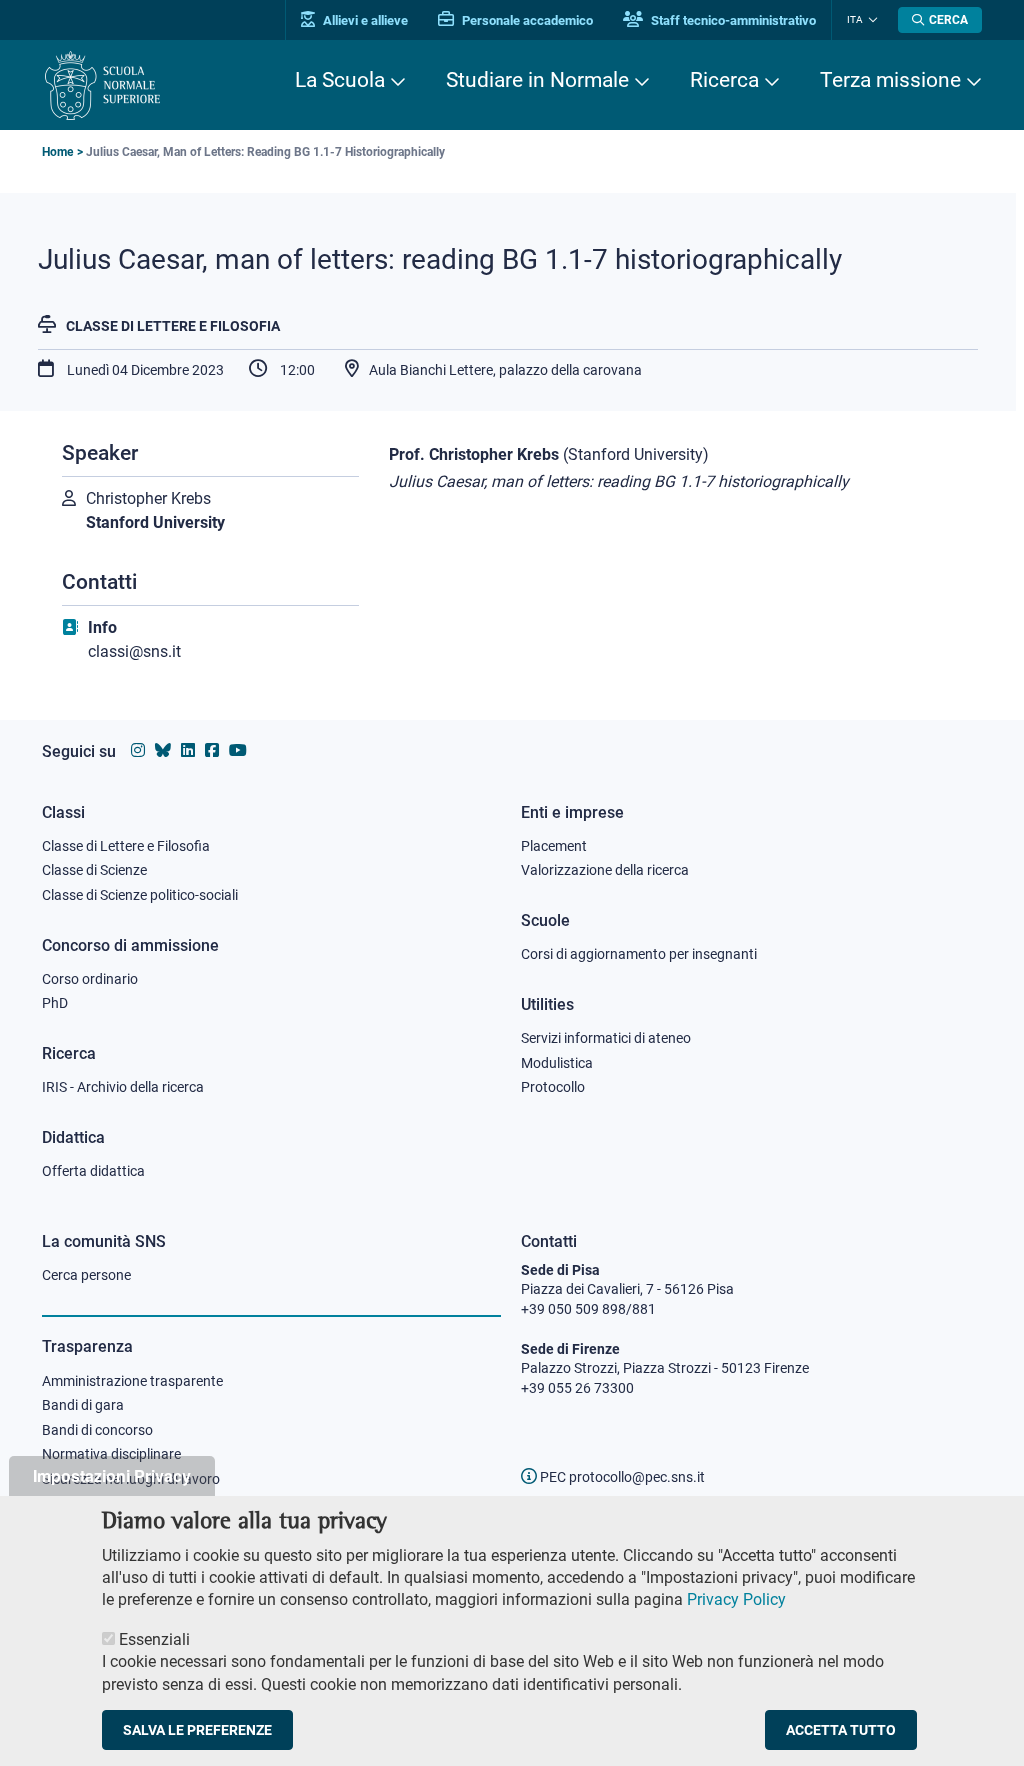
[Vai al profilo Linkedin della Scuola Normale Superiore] (188, 750)
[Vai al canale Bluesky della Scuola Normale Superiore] (163, 750)
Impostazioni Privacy (112, 1475)
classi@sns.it (134, 651)
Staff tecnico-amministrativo (732, 20)
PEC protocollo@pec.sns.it (621, 1477)
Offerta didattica (93, 1171)
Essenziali (154, 1639)
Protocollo (553, 1087)
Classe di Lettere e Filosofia (173, 326)
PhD (55, 1003)
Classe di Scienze (94, 870)
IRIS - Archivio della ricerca (123, 1087)
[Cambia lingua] (870, 20)
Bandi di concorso (97, 1430)
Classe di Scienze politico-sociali (140, 895)
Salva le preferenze (197, 1730)
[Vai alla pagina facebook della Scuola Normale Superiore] (212, 750)
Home (57, 152)
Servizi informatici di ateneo (606, 1038)
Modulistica (557, 1063)
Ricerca (724, 80)
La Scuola (340, 80)
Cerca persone (86, 1275)
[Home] (102, 85)
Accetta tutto (841, 1730)
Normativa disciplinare (111, 1454)
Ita (855, 19)
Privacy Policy (736, 1599)
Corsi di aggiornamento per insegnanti (639, 954)
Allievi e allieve (364, 20)
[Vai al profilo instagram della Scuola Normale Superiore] (138, 750)
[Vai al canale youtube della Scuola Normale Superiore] (238, 750)
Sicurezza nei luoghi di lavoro (131, 1479)
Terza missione (890, 80)
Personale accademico (526, 20)
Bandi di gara (83, 1405)
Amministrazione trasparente (132, 1381)
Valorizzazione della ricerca (605, 870)
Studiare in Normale (537, 80)
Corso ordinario (90, 979)
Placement (554, 846)
